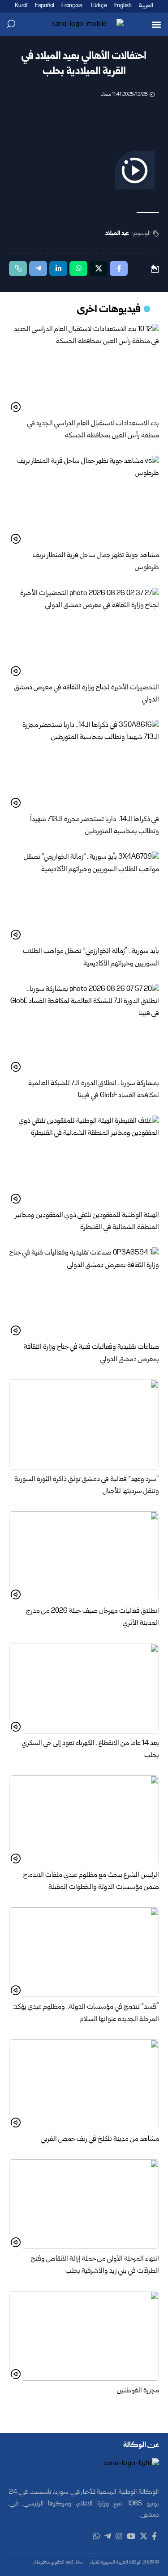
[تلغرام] (108, 2536)
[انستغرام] (119, 2536)
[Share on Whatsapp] (78, 269)
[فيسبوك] (154, 2536)
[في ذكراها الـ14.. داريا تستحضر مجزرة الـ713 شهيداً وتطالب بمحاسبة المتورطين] (84, 765)
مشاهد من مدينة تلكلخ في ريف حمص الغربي (100, 2140)
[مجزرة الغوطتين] (84, 2336)
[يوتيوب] (131, 2536)
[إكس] (144, 2536)
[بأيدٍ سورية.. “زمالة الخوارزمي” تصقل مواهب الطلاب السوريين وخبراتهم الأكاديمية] (84, 896)
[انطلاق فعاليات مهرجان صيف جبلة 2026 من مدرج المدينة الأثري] (84, 1556)
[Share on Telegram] (38, 269)
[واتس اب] (97, 2536)
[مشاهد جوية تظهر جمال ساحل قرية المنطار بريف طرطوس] (84, 501)
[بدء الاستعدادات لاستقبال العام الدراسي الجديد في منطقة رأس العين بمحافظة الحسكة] (84, 369)
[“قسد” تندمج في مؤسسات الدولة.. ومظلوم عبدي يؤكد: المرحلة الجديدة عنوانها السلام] (84, 1952)
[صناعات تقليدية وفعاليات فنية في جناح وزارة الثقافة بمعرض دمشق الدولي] (84, 1292)
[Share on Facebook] (119, 269)
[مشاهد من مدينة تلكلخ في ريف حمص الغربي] (84, 2084)
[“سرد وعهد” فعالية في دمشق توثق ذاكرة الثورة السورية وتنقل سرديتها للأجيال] (84, 1424)
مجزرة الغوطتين (138, 2391)
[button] (156, 24)
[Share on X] (99, 269)
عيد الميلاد (117, 234)
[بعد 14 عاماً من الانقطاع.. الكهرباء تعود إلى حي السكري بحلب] (84, 1689)
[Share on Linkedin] (58, 269)
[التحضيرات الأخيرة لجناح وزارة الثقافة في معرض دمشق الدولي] (84, 633)
